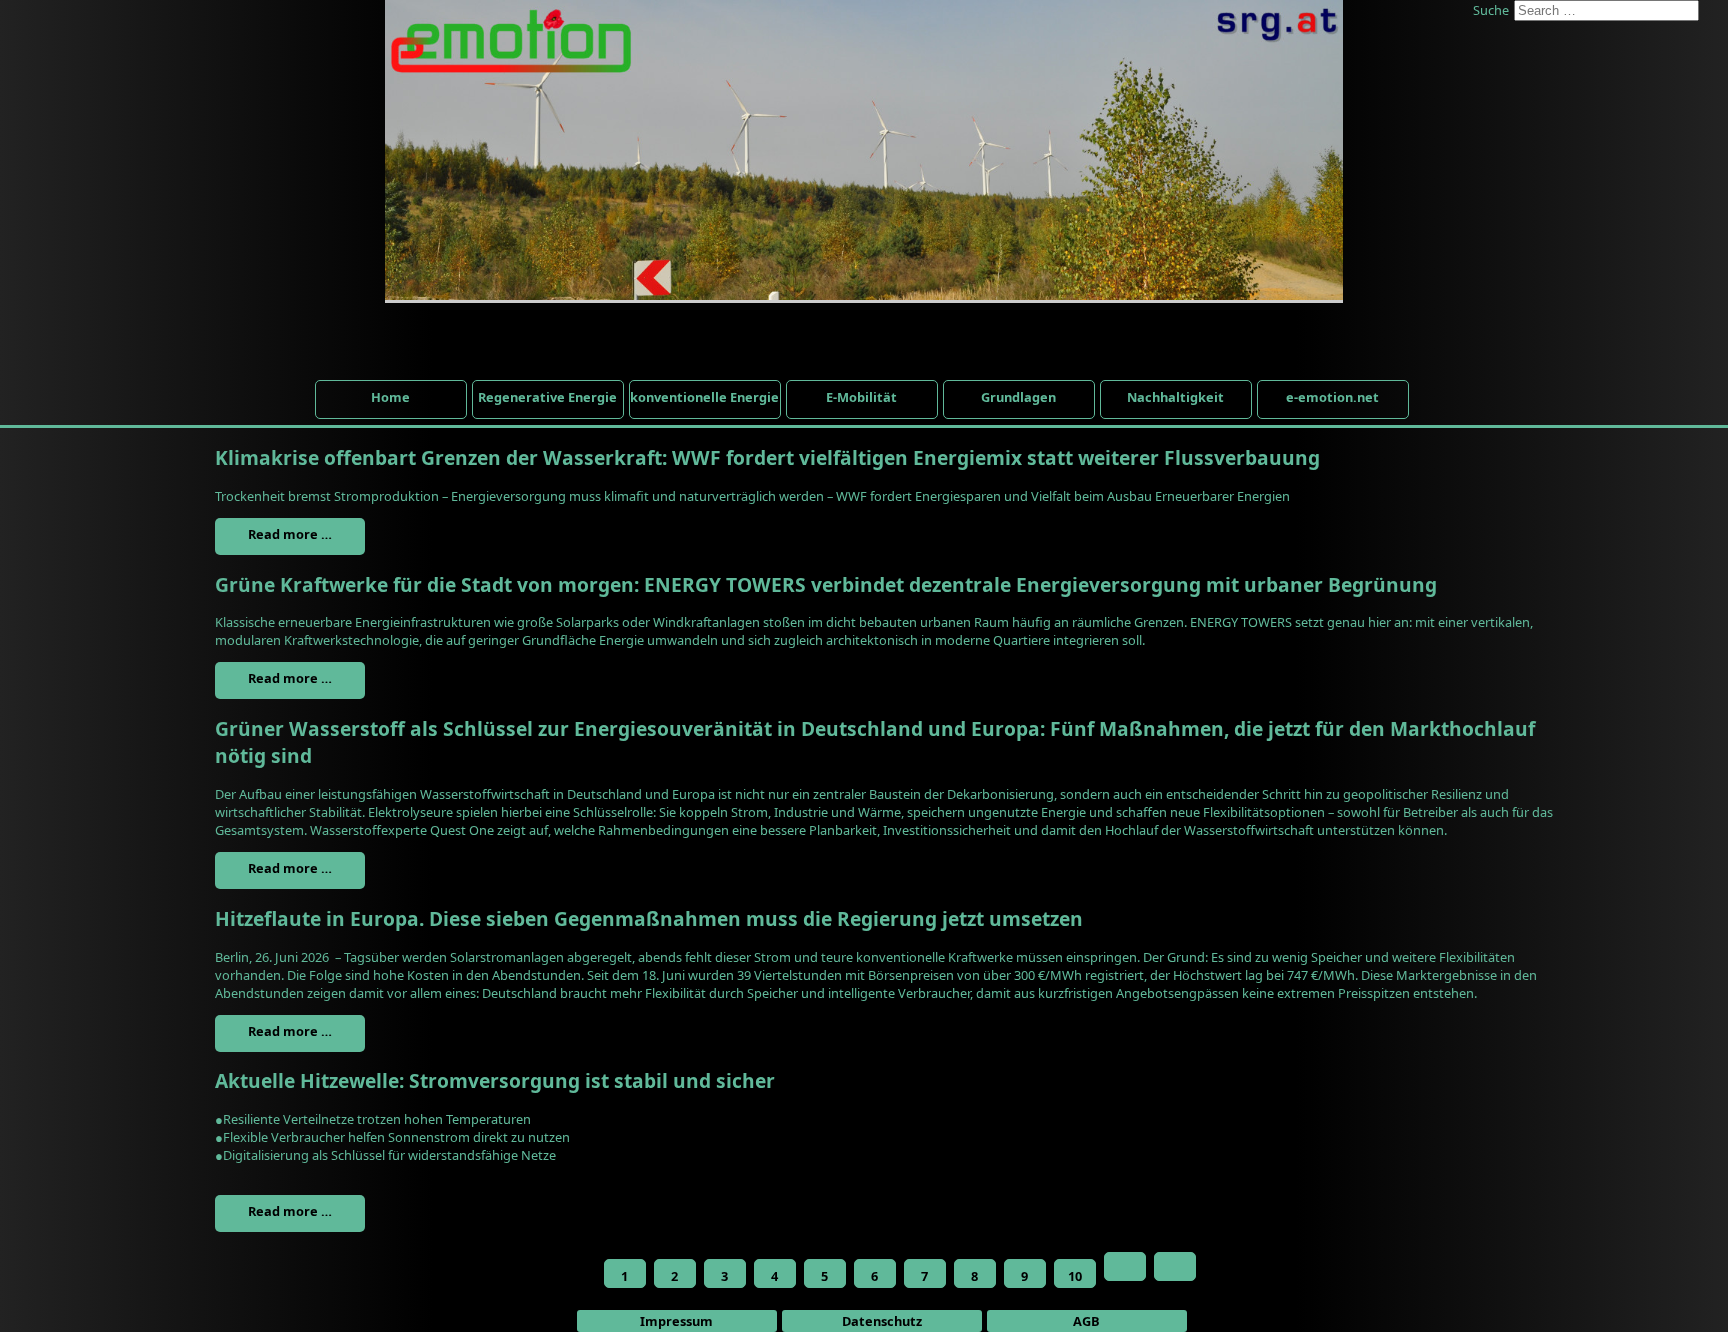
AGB (1086, 1321)
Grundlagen (1018, 397)
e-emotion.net (1332, 397)
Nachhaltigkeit (1175, 397)
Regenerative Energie (547, 397)
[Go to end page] (1175, 1266)
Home (390, 397)
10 (1075, 1276)
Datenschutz (882, 1321)
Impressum (676, 1321)
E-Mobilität (861, 397)
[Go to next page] (1125, 1266)
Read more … (290, 534)
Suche (1491, 10)
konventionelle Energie (704, 397)
